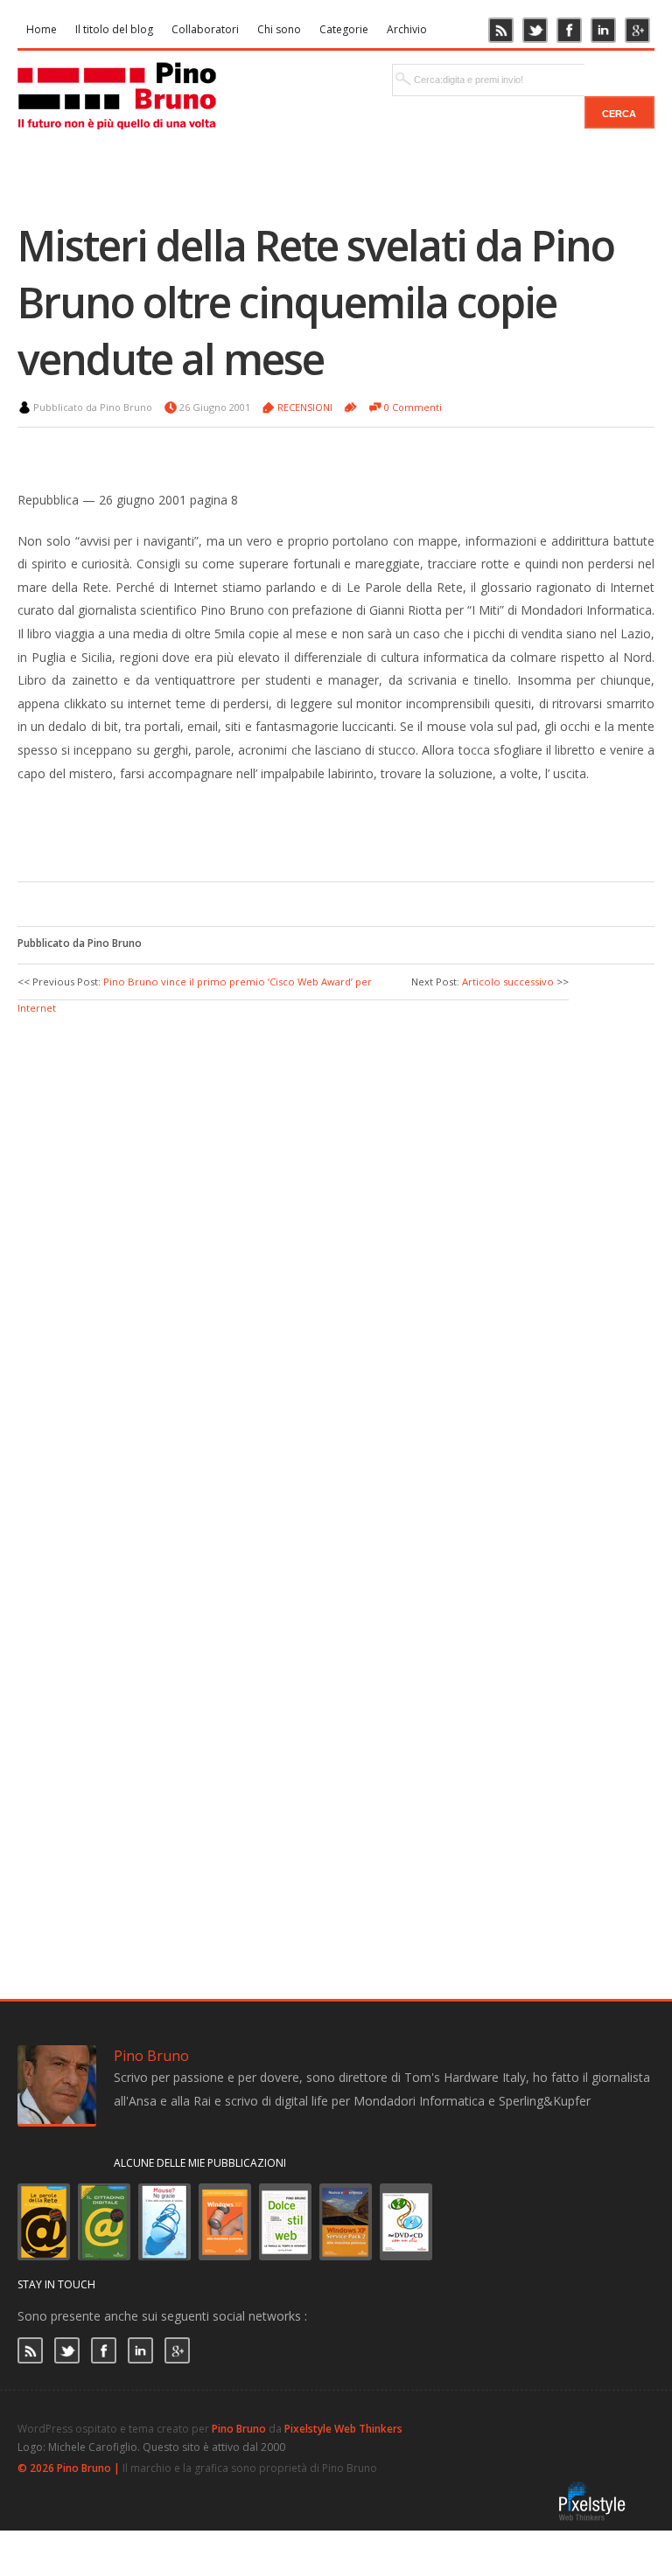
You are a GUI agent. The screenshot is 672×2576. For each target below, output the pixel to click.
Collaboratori (205, 29)
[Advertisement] (280, 829)
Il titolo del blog (114, 29)
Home (42, 29)
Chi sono (279, 29)
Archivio (407, 29)
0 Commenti (413, 407)
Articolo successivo (508, 982)
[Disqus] (336, 1236)
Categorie (344, 29)
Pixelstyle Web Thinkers (343, 2429)
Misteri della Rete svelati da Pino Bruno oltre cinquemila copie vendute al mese (316, 302)
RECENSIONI (305, 407)
